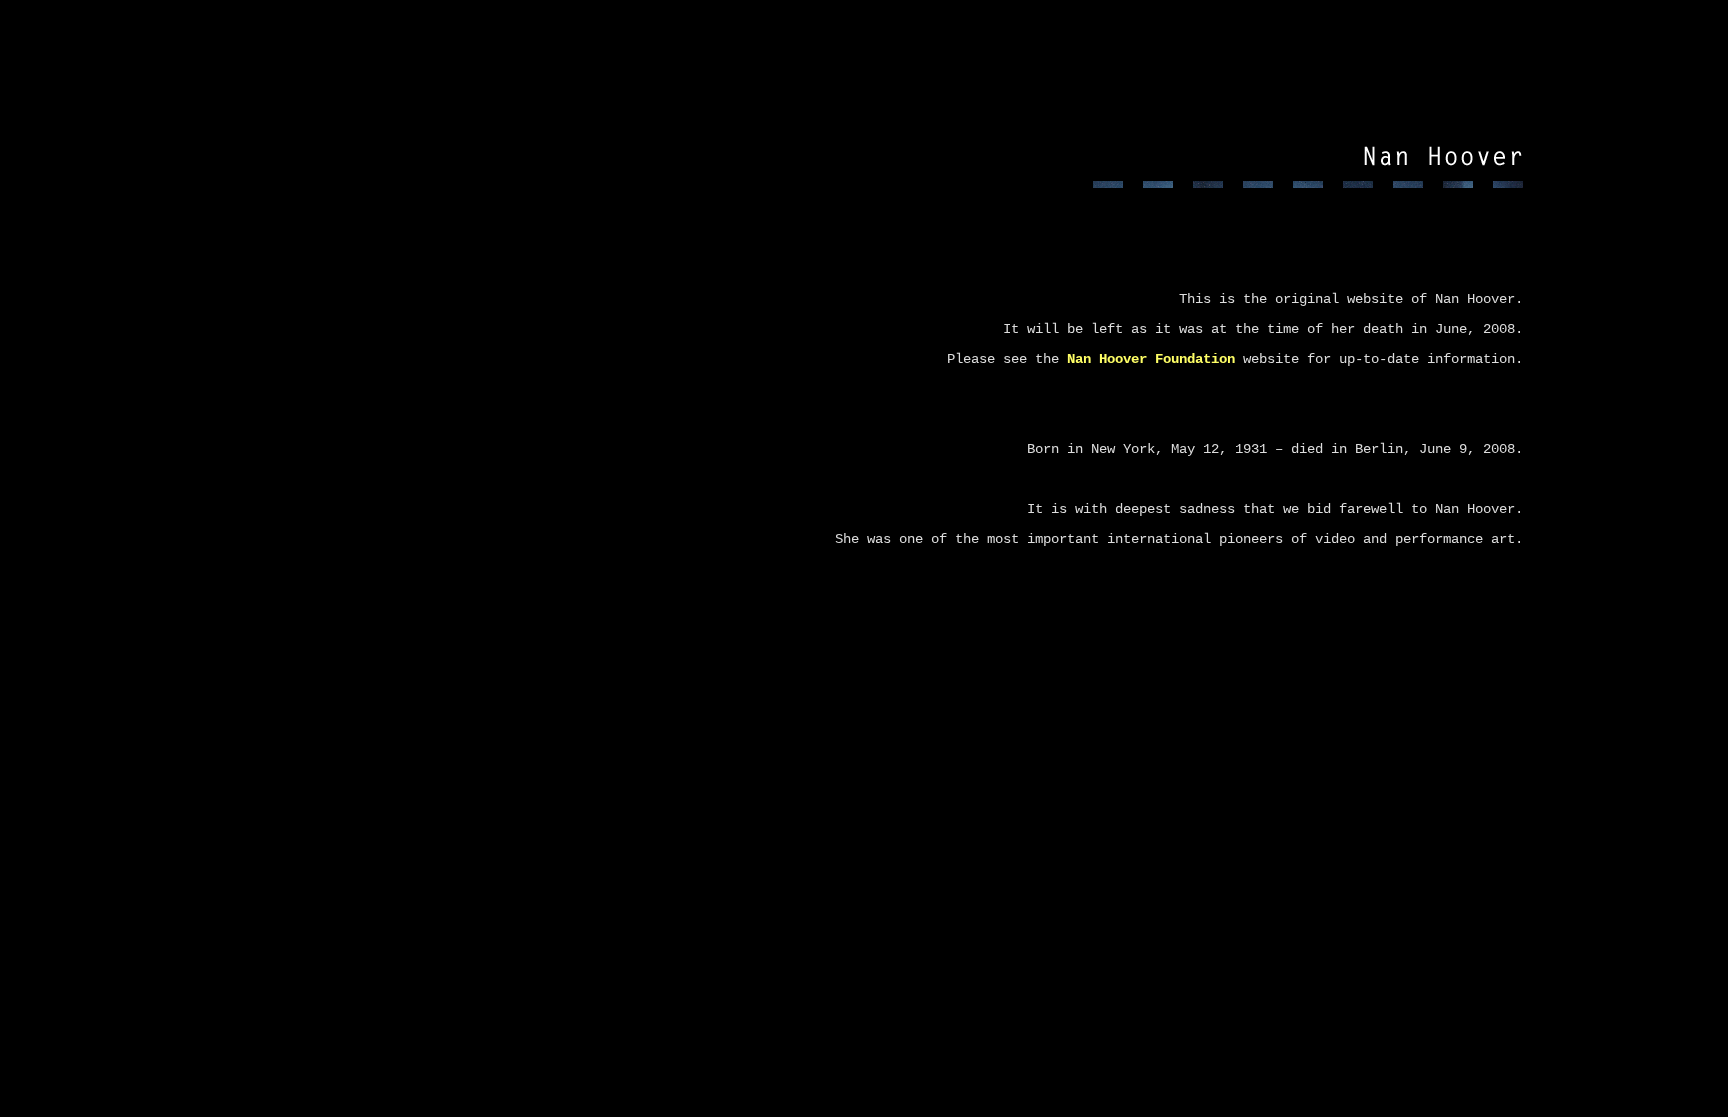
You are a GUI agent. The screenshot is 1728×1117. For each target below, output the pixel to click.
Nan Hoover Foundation (1151, 359)
